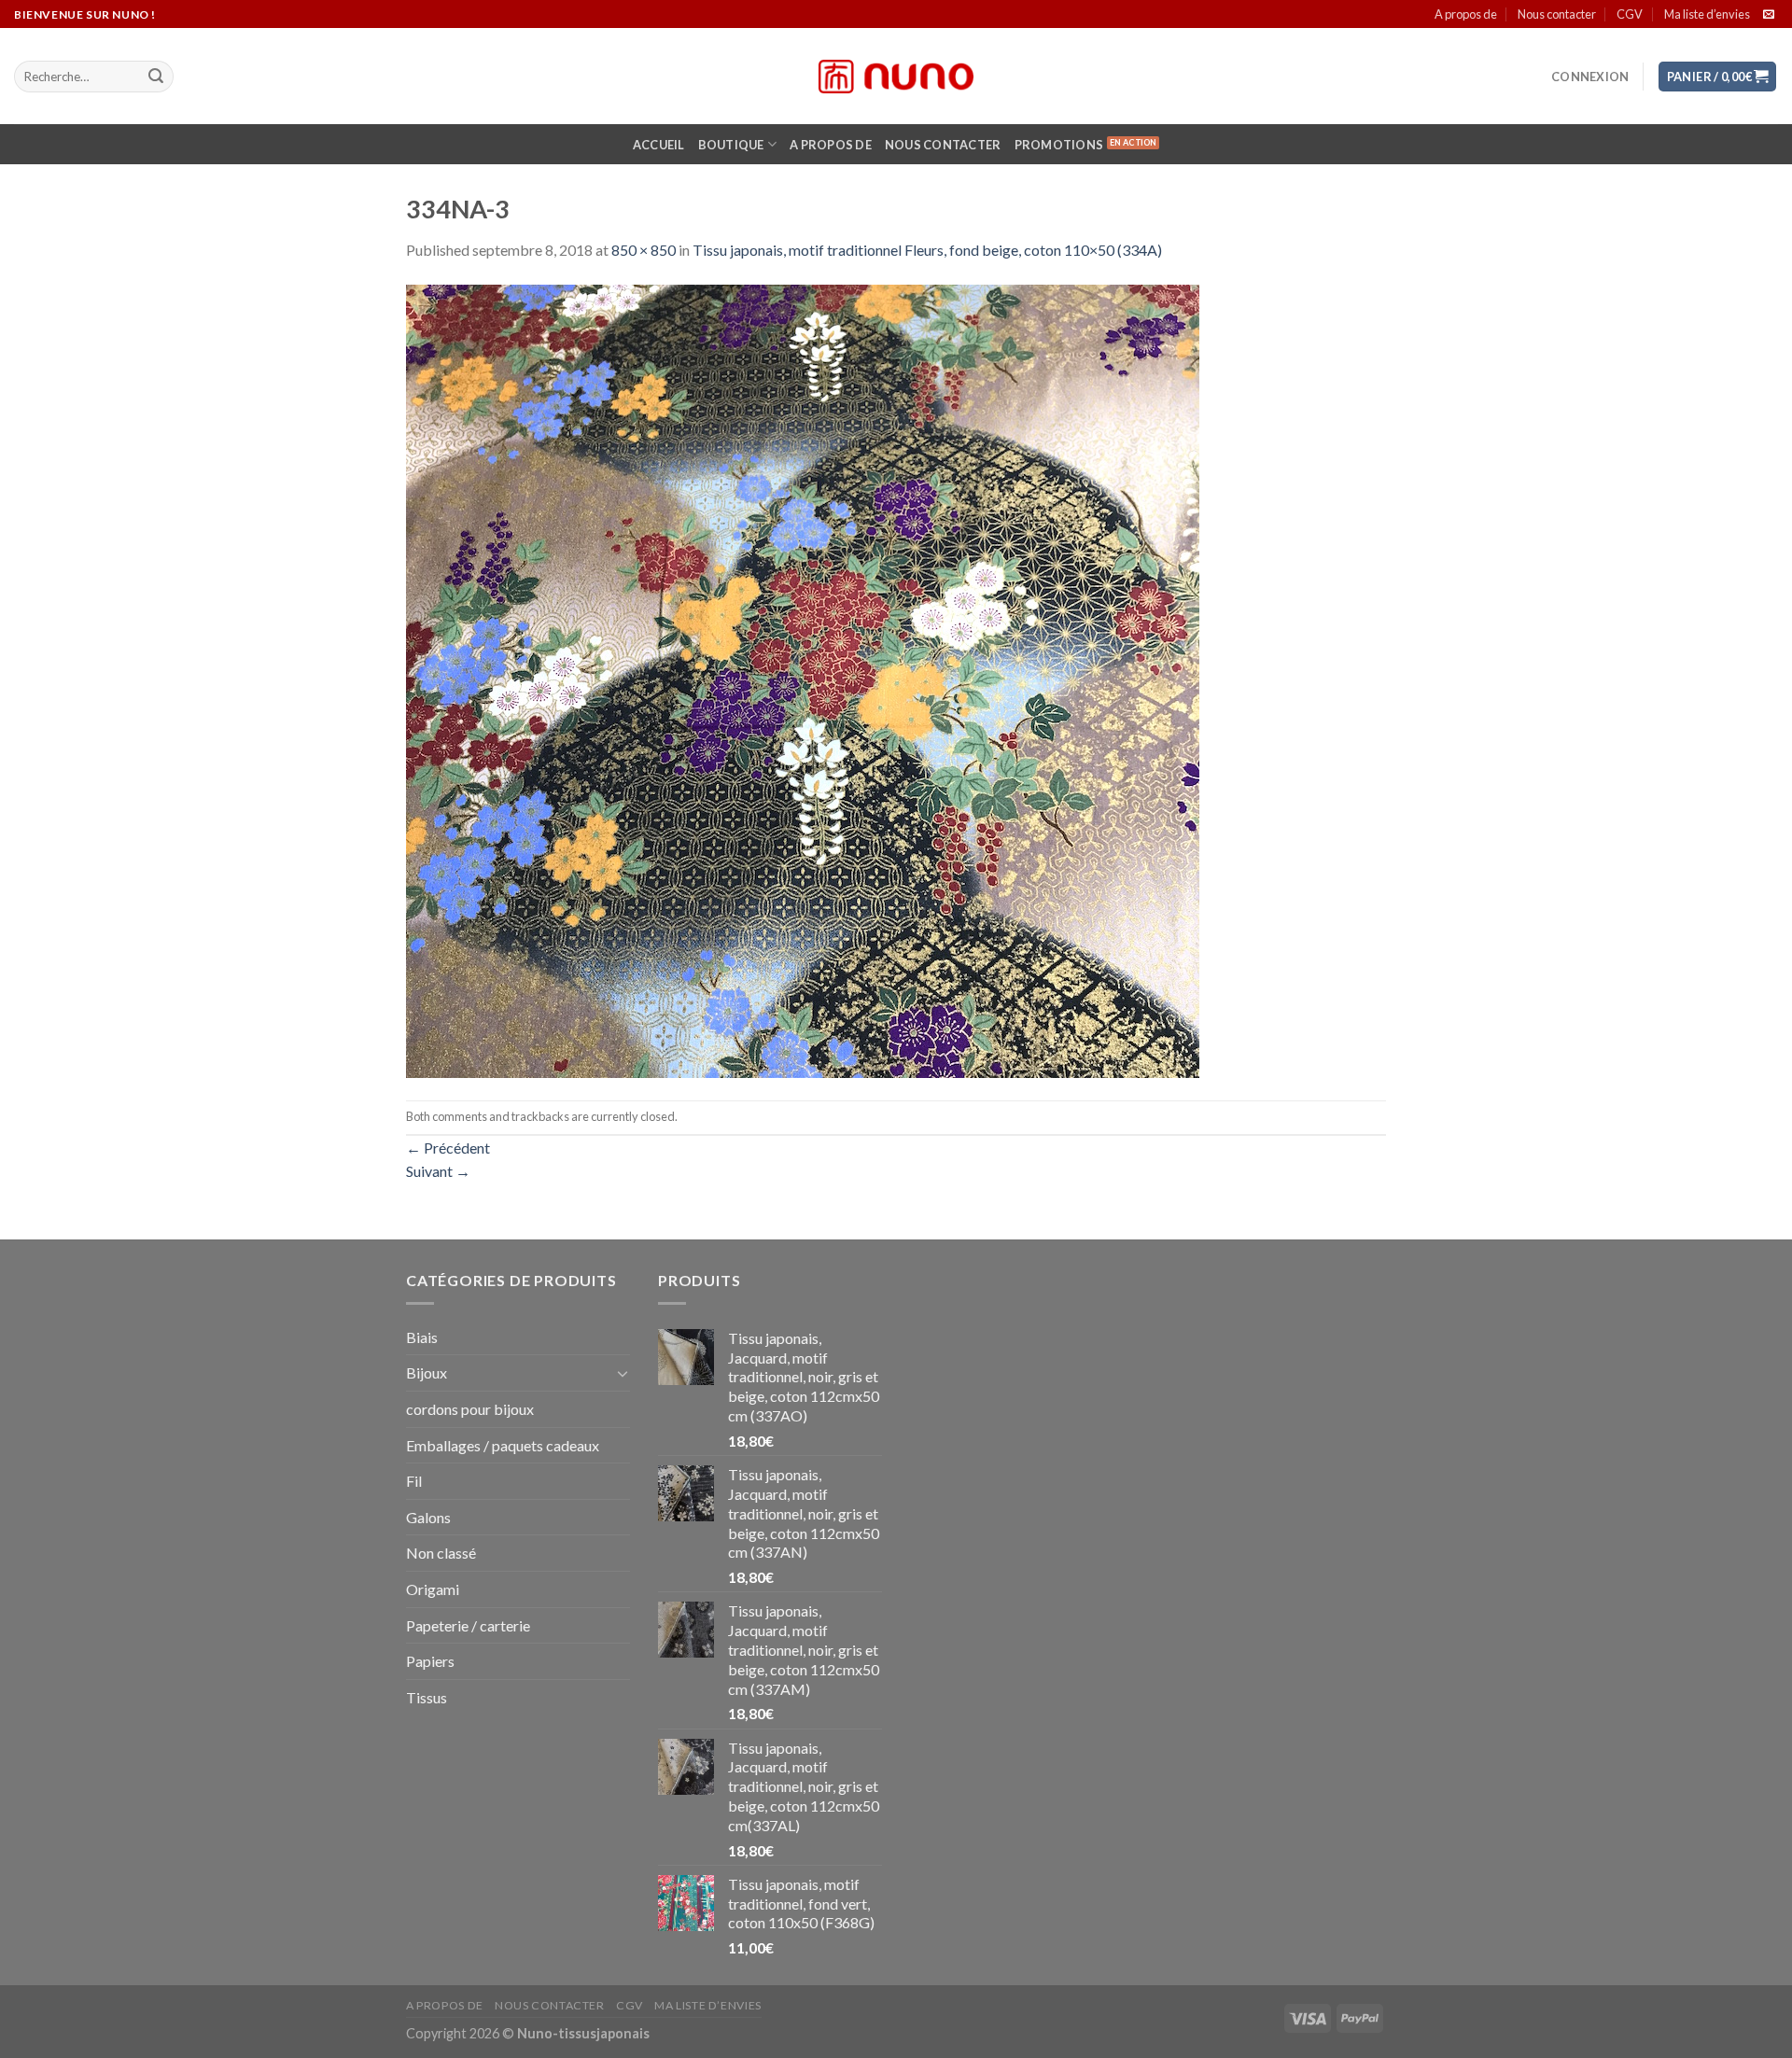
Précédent (448, 1148)
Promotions (1059, 145)
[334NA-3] (803, 679)
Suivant (438, 1171)
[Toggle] (623, 1373)
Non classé (441, 1553)
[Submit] (156, 77)
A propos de (1466, 14)
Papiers (430, 1661)
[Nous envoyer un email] (1769, 15)
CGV (1630, 14)
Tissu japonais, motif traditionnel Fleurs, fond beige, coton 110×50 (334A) (927, 250)
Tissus (427, 1697)
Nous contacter (1557, 14)
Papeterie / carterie (468, 1625)
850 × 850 (644, 250)
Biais (422, 1337)
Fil (414, 1481)
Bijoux (427, 1372)
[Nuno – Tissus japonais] (896, 77)
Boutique (731, 145)
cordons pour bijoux (470, 1409)
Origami (433, 1589)
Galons (428, 1517)
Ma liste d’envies (1707, 14)
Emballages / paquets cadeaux (503, 1445)
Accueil (659, 145)
